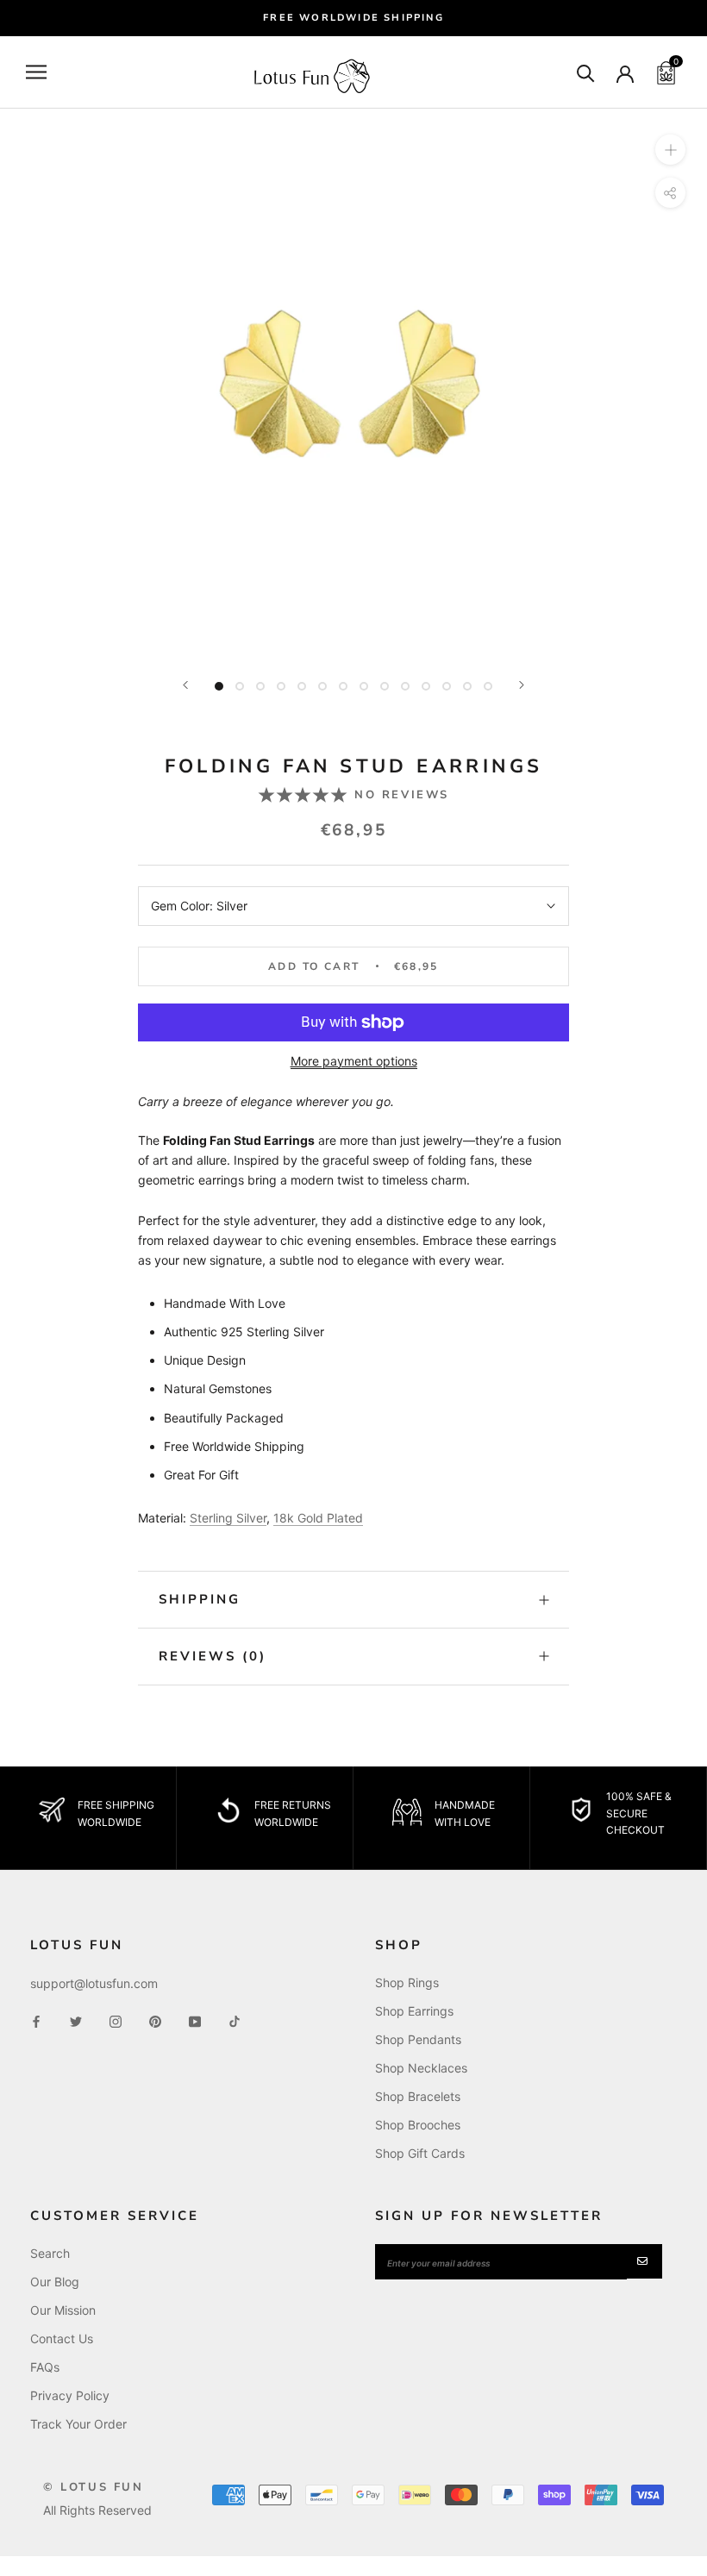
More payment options (354, 1061)
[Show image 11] (426, 686)
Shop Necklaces (421, 2068)
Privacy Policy (70, 2395)
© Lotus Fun (94, 2487)
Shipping (200, 1599)
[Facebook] (36, 2020)
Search (50, 2253)
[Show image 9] (385, 686)
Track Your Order (78, 2424)
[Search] (586, 72)
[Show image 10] (405, 686)
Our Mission (63, 2310)
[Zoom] (670, 150)
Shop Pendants (418, 2039)
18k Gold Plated (318, 1518)
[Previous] (185, 685)
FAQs (45, 2367)
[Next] (522, 685)
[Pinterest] (155, 2020)
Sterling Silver (228, 1518)
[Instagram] (116, 2020)
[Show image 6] (322, 686)
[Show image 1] (219, 686)
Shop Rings (407, 1982)
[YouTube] (195, 2020)
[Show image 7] (343, 686)
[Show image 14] (488, 686)
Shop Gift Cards (420, 2153)
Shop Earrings (414, 2011)
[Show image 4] (281, 686)
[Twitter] (76, 2020)
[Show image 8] (364, 686)
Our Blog (55, 2282)
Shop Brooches (418, 2125)
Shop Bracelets (418, 2096)
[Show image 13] (467, 686)
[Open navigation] (36, 72)
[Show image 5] (302, 686)
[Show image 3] (260, 686)
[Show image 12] (447, 686)
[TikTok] (235, 2020)
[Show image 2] (240, 686)
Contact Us (62, 2338)
